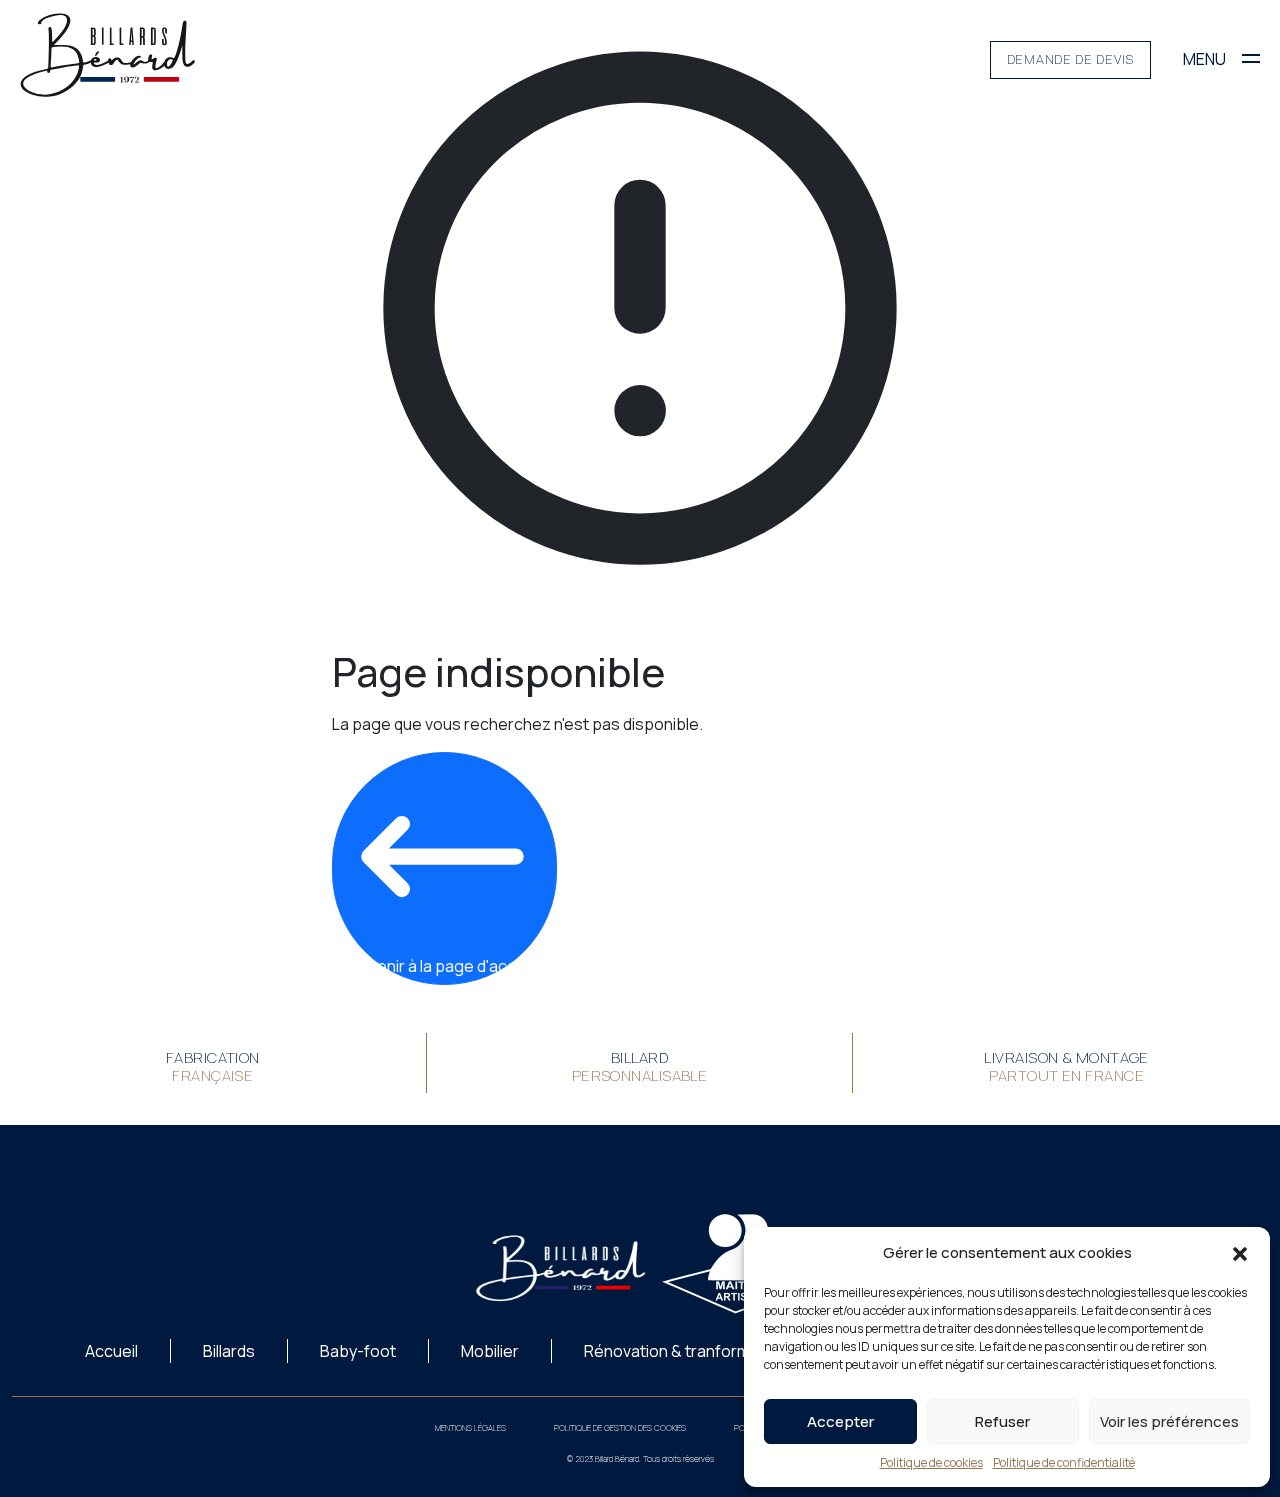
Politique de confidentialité (1064, 1462)
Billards (229, 1351)
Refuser (1002, 1421)
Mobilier (490, 1351)
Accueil (111, 1351)
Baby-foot (358, 1351)
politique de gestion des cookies (620, 1427)
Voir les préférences (1169, 1421)
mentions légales (470, 1427)
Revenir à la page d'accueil (445, 966)
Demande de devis (1070, 59)
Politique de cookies (931, 1462)
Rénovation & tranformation (685, 1351)
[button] (1240, 1253)
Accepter (840, 1421)
